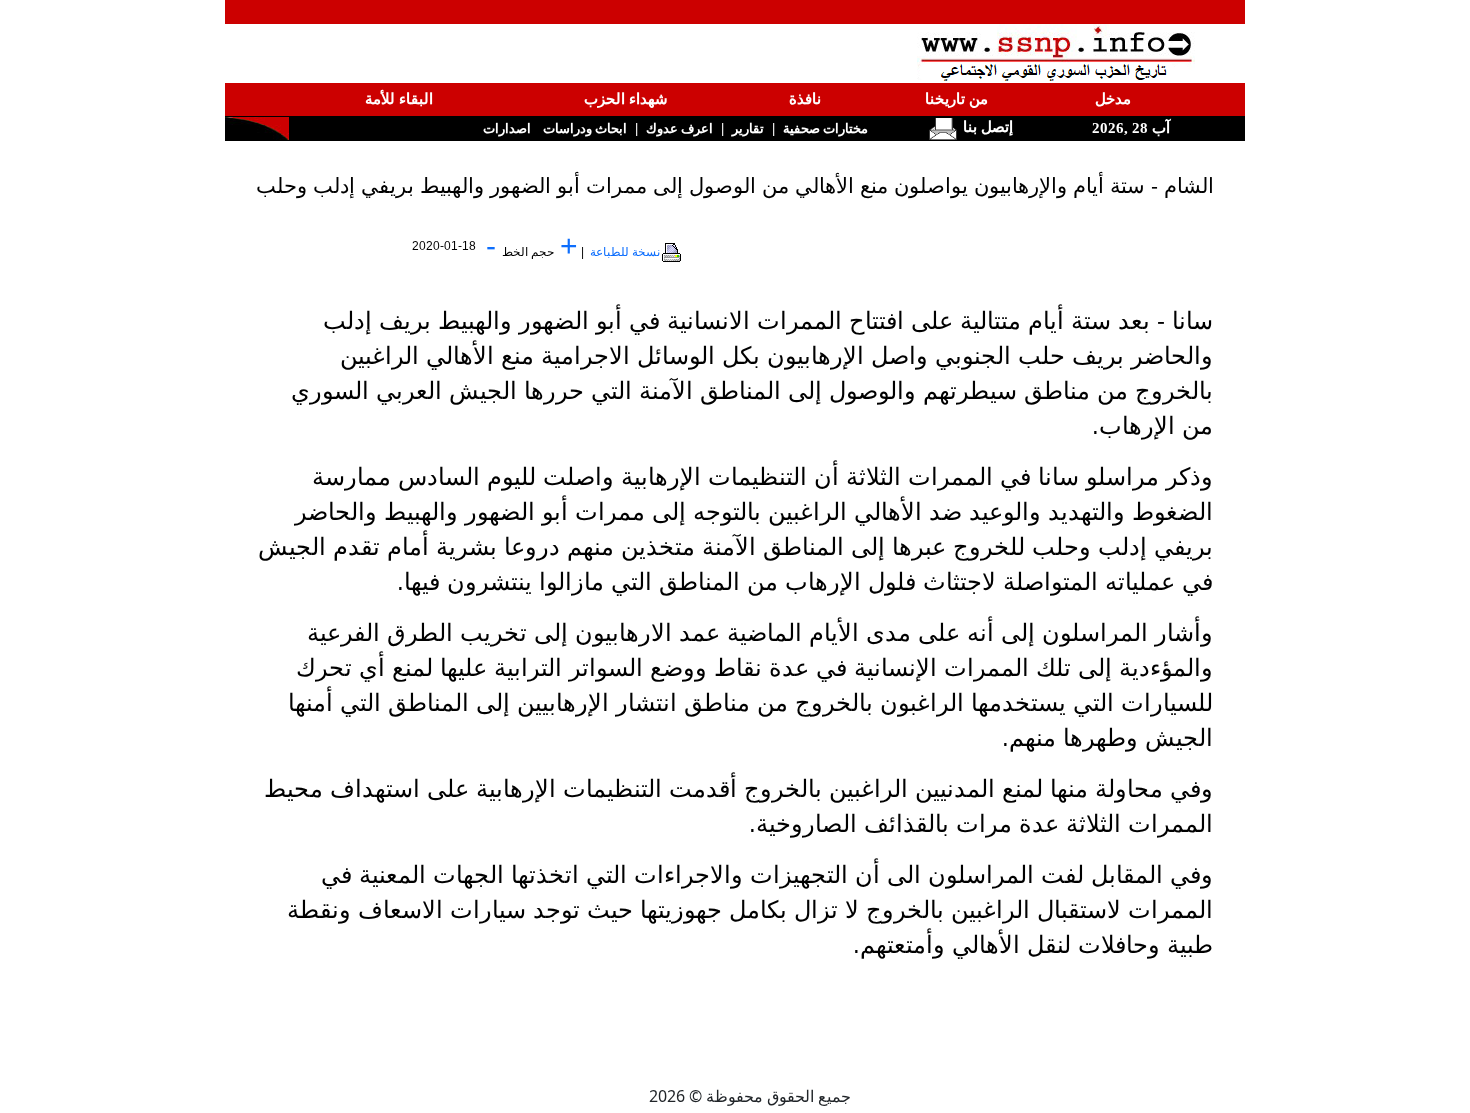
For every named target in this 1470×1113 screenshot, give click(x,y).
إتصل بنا (986, 127)
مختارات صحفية (825, 128)
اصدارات (507, 128)
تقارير (748, 128)
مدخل (1113, 99)
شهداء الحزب (626, 99)
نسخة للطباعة (625, 252)
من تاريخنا (956, 99)
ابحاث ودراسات (585, 128)
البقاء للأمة (399, 99)
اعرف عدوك (679, 128)
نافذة (805, 99)
